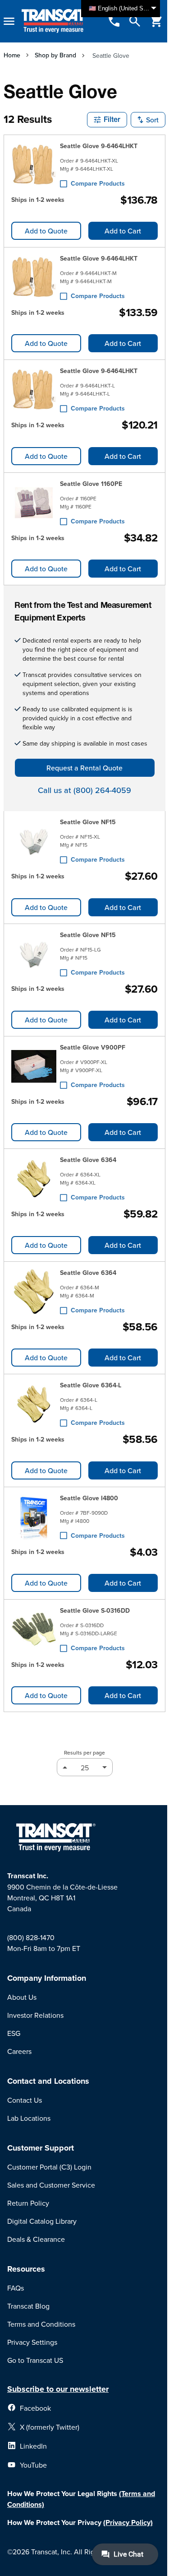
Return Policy (28, 2203)
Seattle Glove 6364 (88, 1160)
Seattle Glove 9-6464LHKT (99, 146)
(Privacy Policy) (128, 2522)
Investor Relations (35, 2015)
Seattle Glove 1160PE (91, 484)
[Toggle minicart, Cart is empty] (156, 21)
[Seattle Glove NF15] (34, 841)
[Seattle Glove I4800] (34, 1517)
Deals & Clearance (36, 2239)
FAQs (16, 2288)
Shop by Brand (55, 55)
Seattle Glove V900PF (93, 1047)
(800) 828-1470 (31, 1937)
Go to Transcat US (35, 2360)
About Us (22, 1997)
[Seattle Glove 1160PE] (34, 503)
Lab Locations (29, 2118)
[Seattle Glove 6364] (34, 1179)
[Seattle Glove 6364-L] (34, 1404)
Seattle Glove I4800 (89, 1498)
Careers (19, 2051)
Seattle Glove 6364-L (91, 1385)
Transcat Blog (28, 2306)
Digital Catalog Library (42, 2221)
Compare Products (98, 183)
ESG (14, 2033)
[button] (107, 120)
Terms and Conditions (41, 2324)
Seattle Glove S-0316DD (95, 1610)
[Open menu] (9, 21)
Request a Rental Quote (84, 768)
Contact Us (25, 2100)
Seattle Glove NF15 (88, 822)
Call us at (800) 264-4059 (84, 790)
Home (12, 55)
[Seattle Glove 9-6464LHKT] (34, 165)
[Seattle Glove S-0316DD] (34, 1629)
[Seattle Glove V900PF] (34, 1066)
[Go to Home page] (55, 21)
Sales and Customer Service (51, 2185)
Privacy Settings (32, 2342)
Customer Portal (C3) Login (49, 2167)
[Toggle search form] (135, 21)
